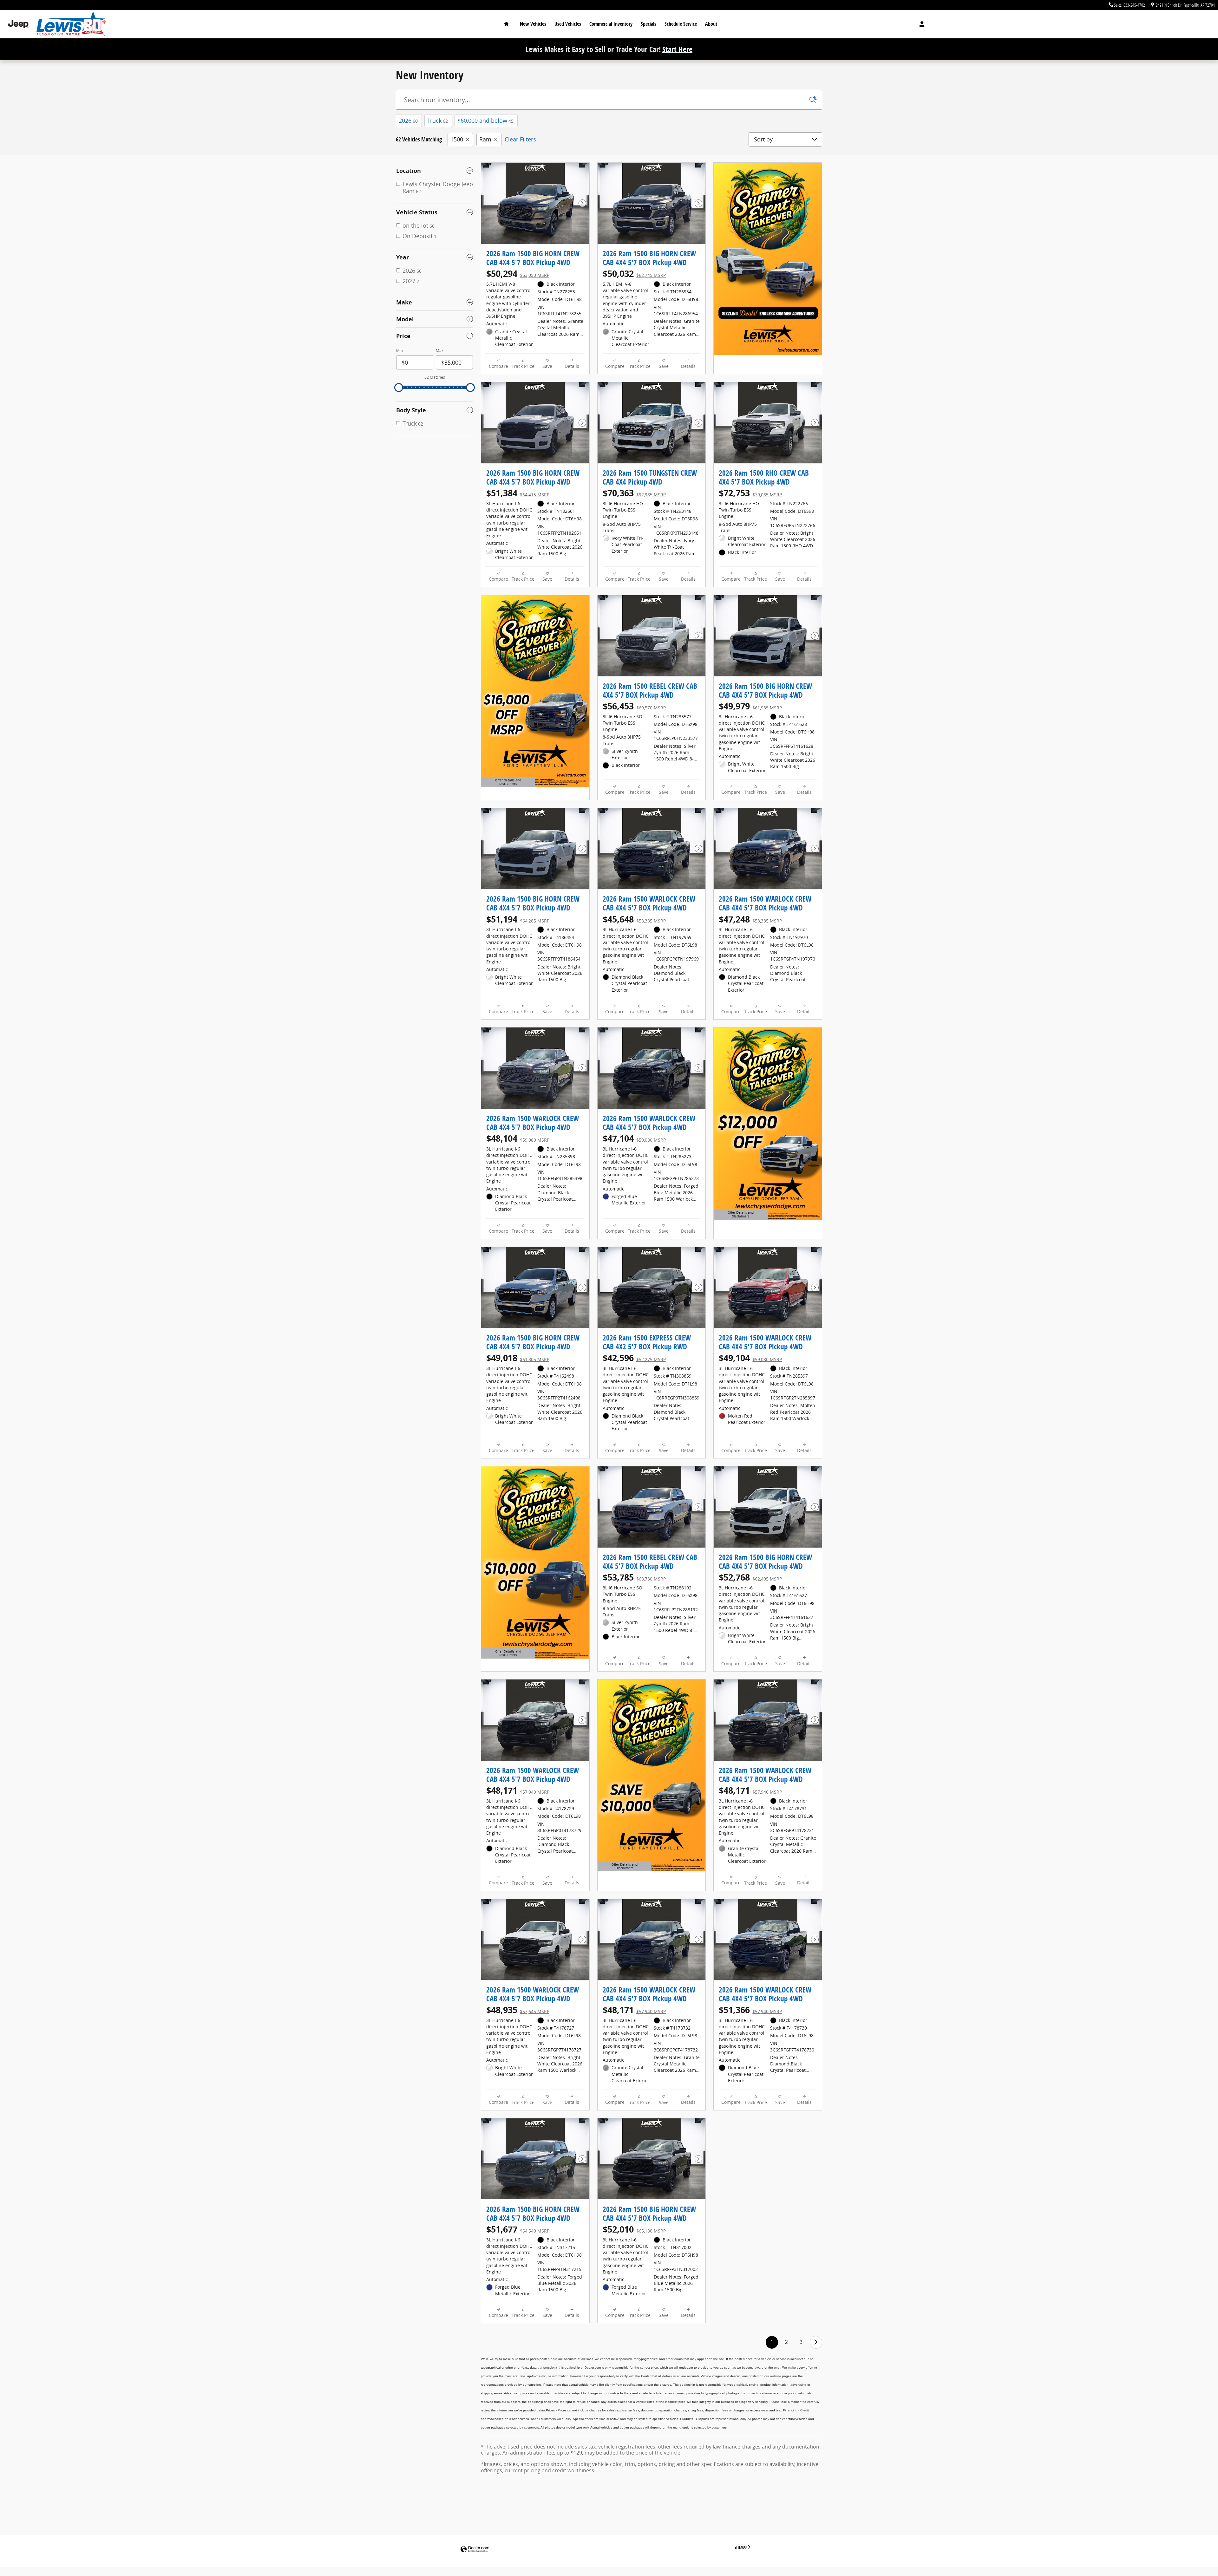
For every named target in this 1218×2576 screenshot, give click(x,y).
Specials (648, 24)
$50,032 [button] (634, 274)
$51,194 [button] (518, 919)
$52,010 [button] (634, 2229)
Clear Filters (520, 139)
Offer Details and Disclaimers (507, 783)
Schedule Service (681, 24)
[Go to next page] (816, 2342)
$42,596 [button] (634, 1358)
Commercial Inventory (611, 24)
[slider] (399, 388)
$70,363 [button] (634, 493)
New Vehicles (533, 24)
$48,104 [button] (518, 1138)
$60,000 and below (485, 121)
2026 (408, 121)
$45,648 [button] (634, 919)
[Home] (18, 24)
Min (399, 351)
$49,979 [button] (750, 706)
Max (440, 351)
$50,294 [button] (518, 274)
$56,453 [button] (634, 706)
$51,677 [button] (518, 2229)
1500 (457, 139)
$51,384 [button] (518, 493)
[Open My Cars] (920, 24)
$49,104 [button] (750, 1358)
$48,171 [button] (518, 1790)
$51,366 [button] (750, 2010)
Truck (438, 121)
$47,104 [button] (634, 1138)
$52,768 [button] (750, 1577)
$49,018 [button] (518, 1358)
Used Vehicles (568, 24)
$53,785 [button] (634, 1577)
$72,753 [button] (750, 493)
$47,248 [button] (750, 919)
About (711, 24)
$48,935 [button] (518, 2010)
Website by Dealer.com (475, 2550)
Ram (485, 139)
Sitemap (741, 2547)
